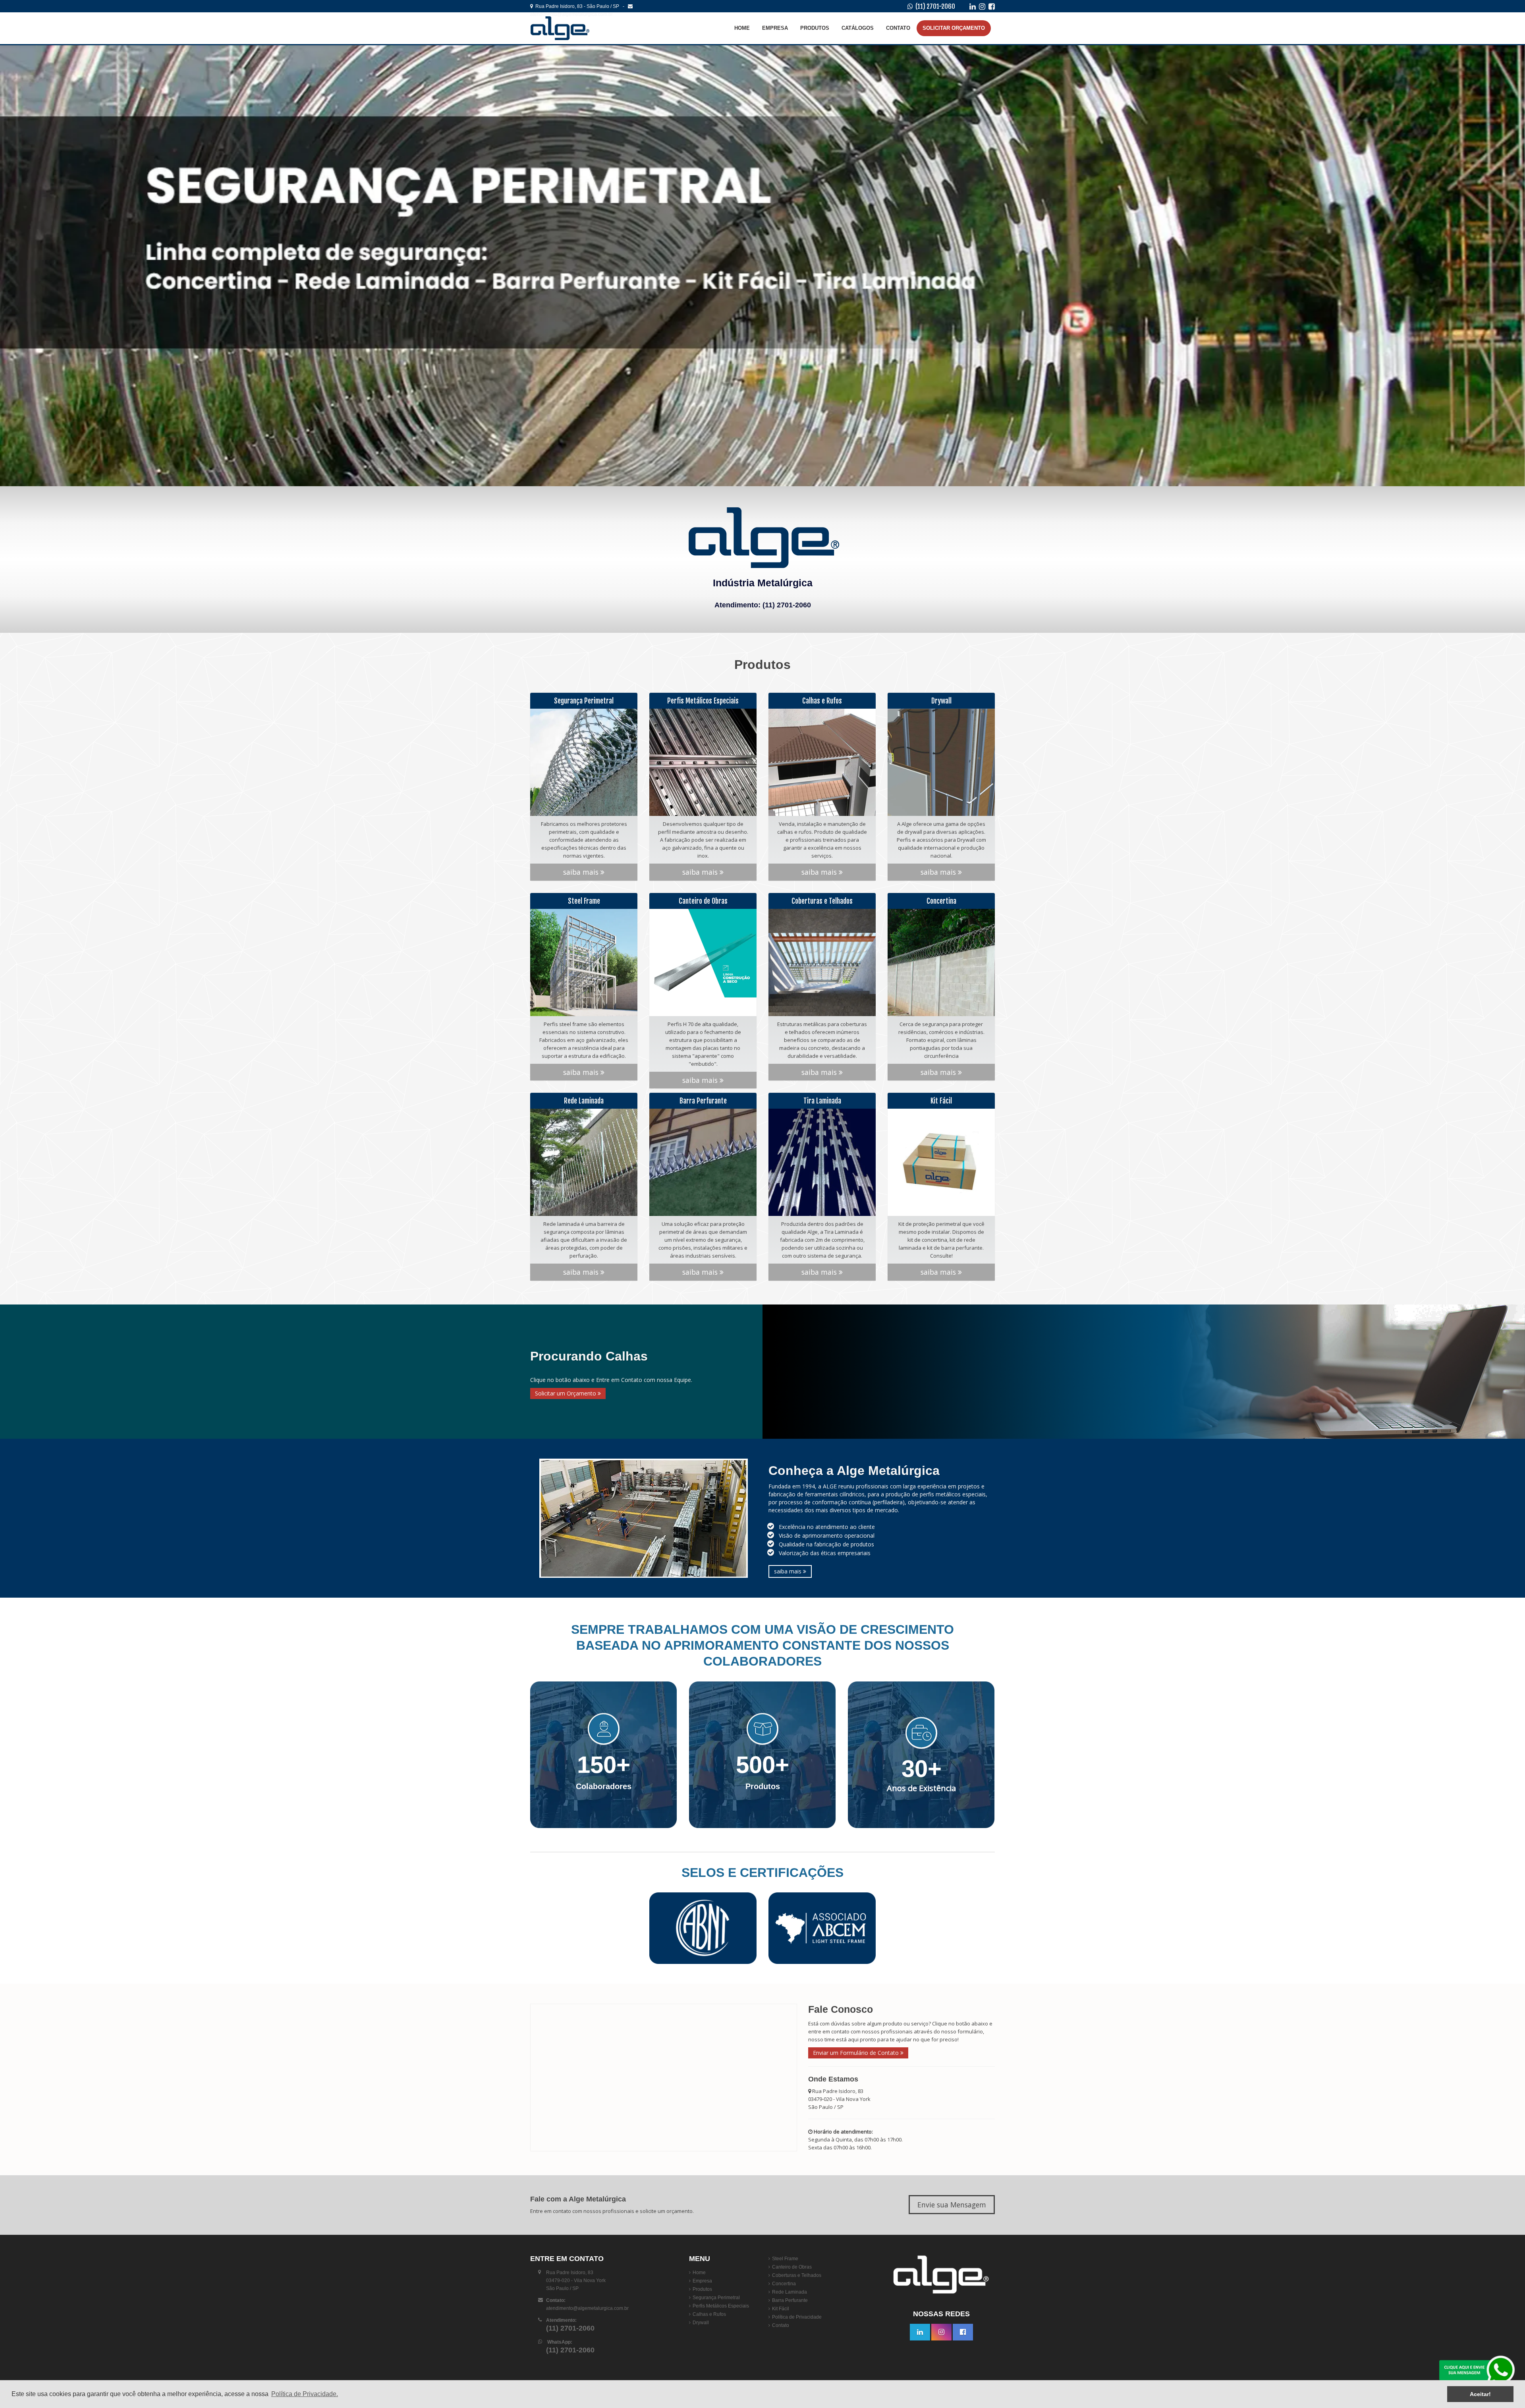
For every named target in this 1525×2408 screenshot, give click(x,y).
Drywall (701, 2323)
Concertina (784, 2284)
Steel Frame (785, 2259)
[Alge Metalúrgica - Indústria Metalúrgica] (578, 28)
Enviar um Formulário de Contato (857, 2053)
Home (742, 28)
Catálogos (858, 28)
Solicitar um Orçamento (566, 1393)
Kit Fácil (781, 2309)
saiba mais (582, 872)
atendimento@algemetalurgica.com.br (587, 2308)
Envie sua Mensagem (952, 2205)
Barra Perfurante (790, 2300)
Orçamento (954, 28)
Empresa (775, 28)
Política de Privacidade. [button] (305, 2394)
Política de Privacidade (797, 2317)
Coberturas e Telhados (797, 2275)
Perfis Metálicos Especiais (721, 2306)
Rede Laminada (790, 2292)
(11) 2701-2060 (935, 6)
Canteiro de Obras (792, 2267)
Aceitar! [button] (1480, 2394)
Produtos (815, 28)
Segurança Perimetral (716, 2298)
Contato (898, 28)
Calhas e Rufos (709, 2314)
